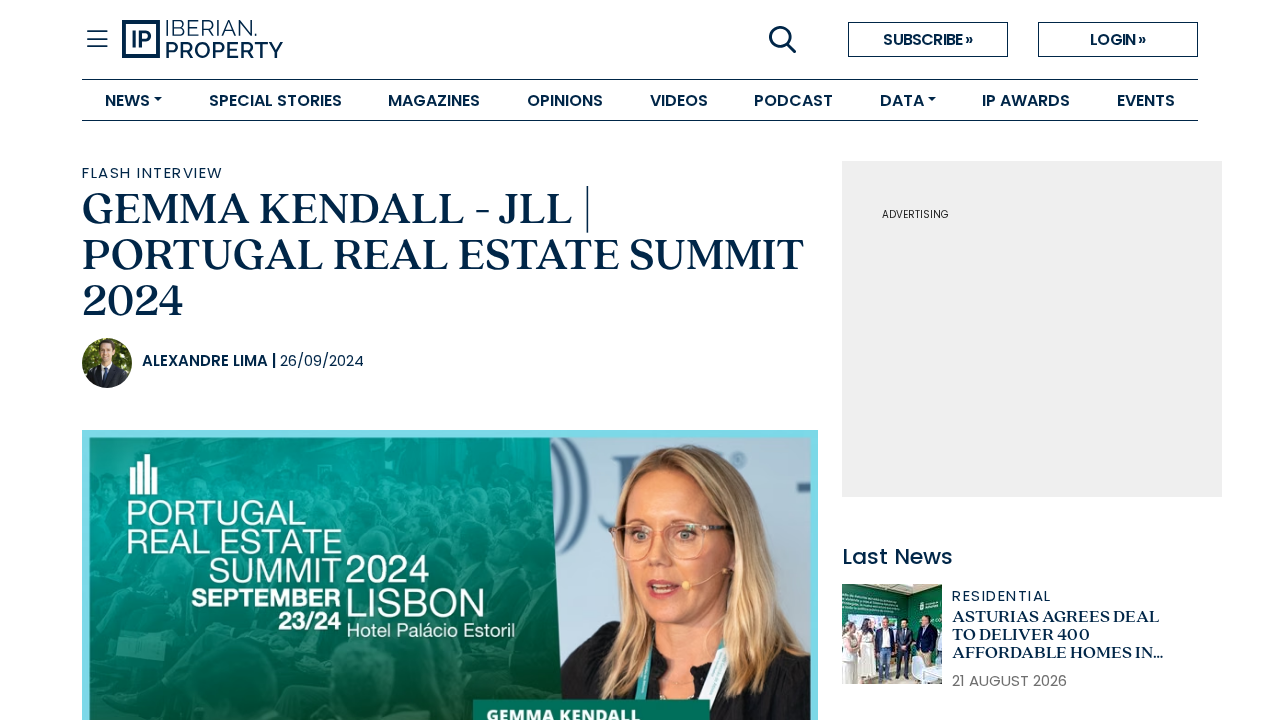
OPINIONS (565, 100)
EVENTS (1146, 100)
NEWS (127, 100)
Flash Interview (153, 172)
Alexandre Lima (205, 360)
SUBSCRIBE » (927, 39)
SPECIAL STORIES (275, 100)
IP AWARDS (1026, 100)
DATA (902, 100)
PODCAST (793, 100)
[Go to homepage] (381, 40)
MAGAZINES (434, 100)
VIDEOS (679, 100)
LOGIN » (1117, 39)
